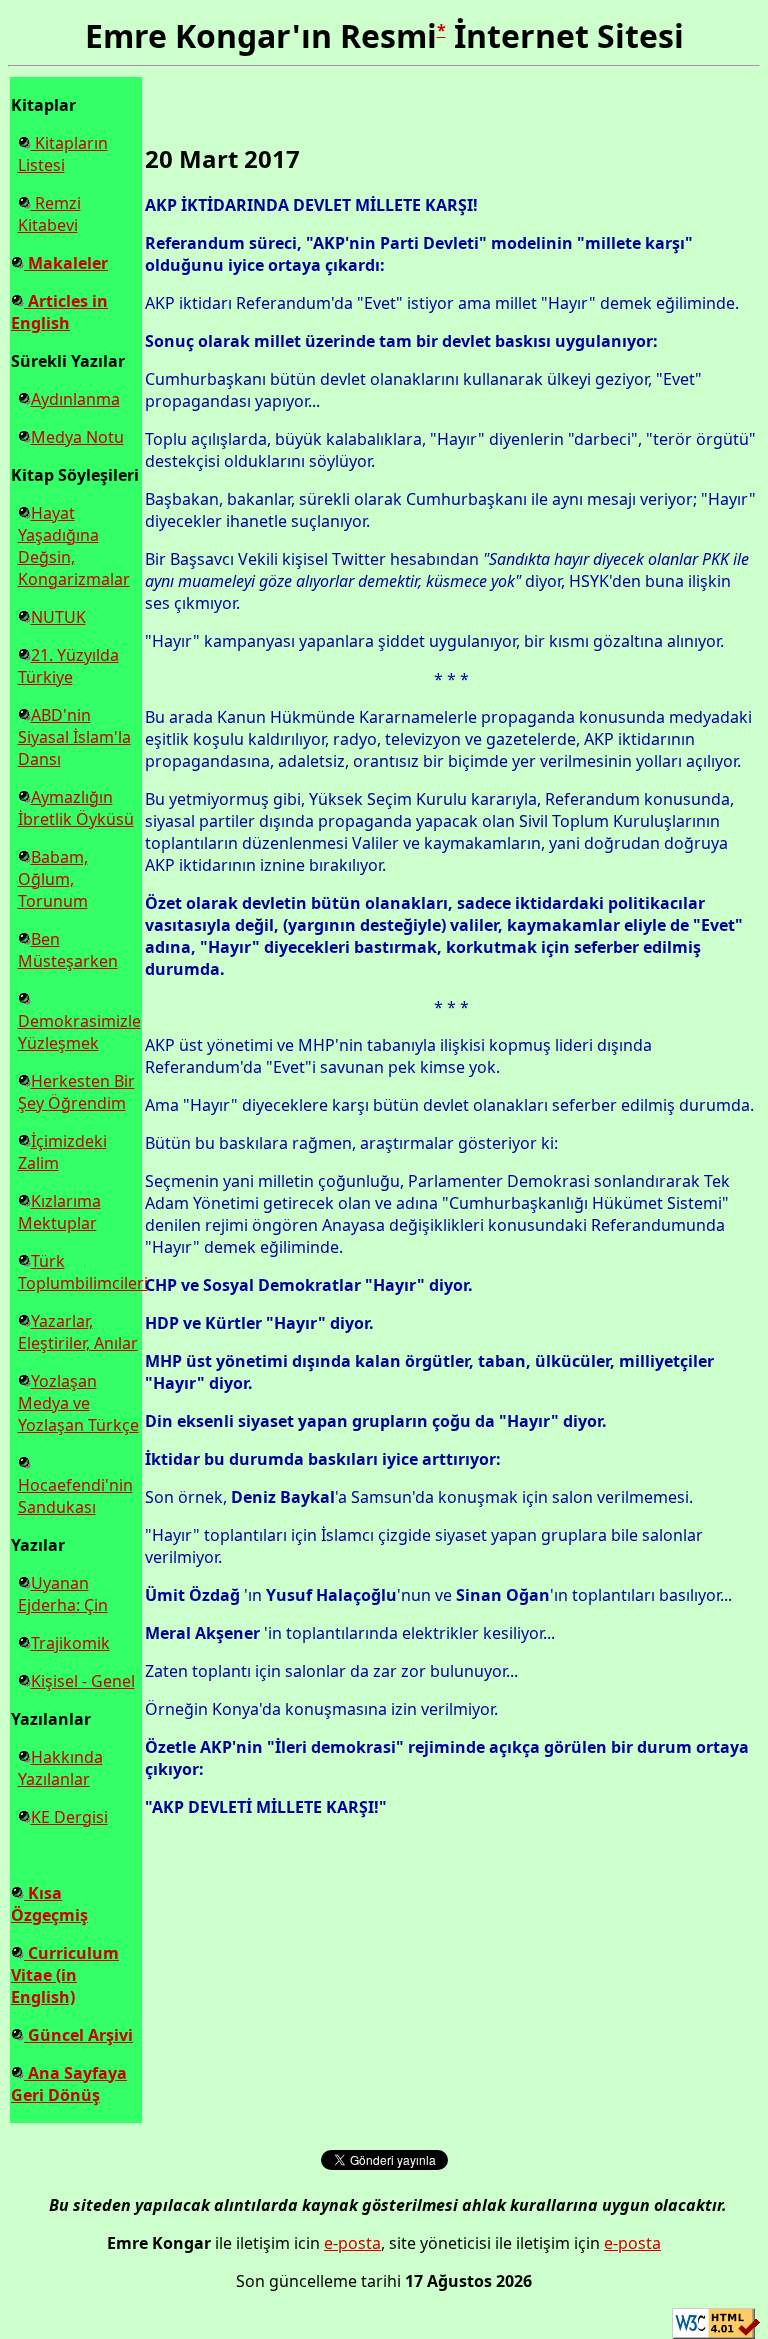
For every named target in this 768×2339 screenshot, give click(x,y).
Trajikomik (70, 1643)
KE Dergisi (69, 1817)
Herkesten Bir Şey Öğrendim (76, 1092)
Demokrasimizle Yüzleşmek (79, 1032)
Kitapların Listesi (63, 154)
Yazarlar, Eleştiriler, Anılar (78, 1332)
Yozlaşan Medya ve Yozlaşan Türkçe (78, 1403)
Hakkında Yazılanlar (60, 1768)
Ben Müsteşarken (68, 950)
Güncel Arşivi (78, 2035)
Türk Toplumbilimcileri (83, 1272)
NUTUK (58, 617)
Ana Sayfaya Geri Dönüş (69, 2084)
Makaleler (66, 263)
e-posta (352, 2243)
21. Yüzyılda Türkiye (68, 666)
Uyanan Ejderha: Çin (63, 1594)
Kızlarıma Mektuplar (59, 1212)
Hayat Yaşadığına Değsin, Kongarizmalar (74, 546)
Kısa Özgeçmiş (49, 1904)
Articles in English (59, 312)
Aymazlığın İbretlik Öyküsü (76, 808)
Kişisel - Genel (83, 1681)
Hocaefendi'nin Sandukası (75, 1496)
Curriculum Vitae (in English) (65, 1975)
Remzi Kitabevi (49, 214)
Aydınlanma (75, 399)
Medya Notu (77, 437)
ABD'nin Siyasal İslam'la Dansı (74, 737)
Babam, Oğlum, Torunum (53, 879)
